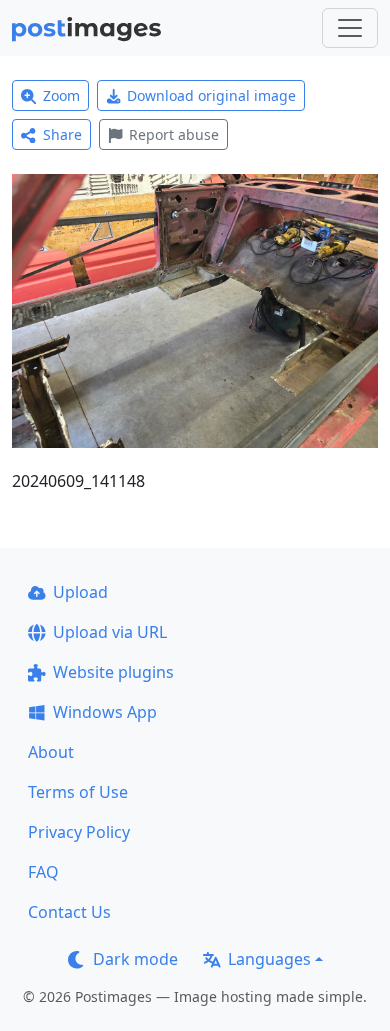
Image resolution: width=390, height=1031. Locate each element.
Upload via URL (110, 632)
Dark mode (135, 959)
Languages (269, 959)
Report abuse (174, 134)
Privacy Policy (79, 832)
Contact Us (69, 912)
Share (62, 134)
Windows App (105, 712)
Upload (80, 592)
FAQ (43, 872)
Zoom (61, 95)
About (51, 752)
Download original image (211, 95)
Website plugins (113, 672)
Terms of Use (78, 792)
